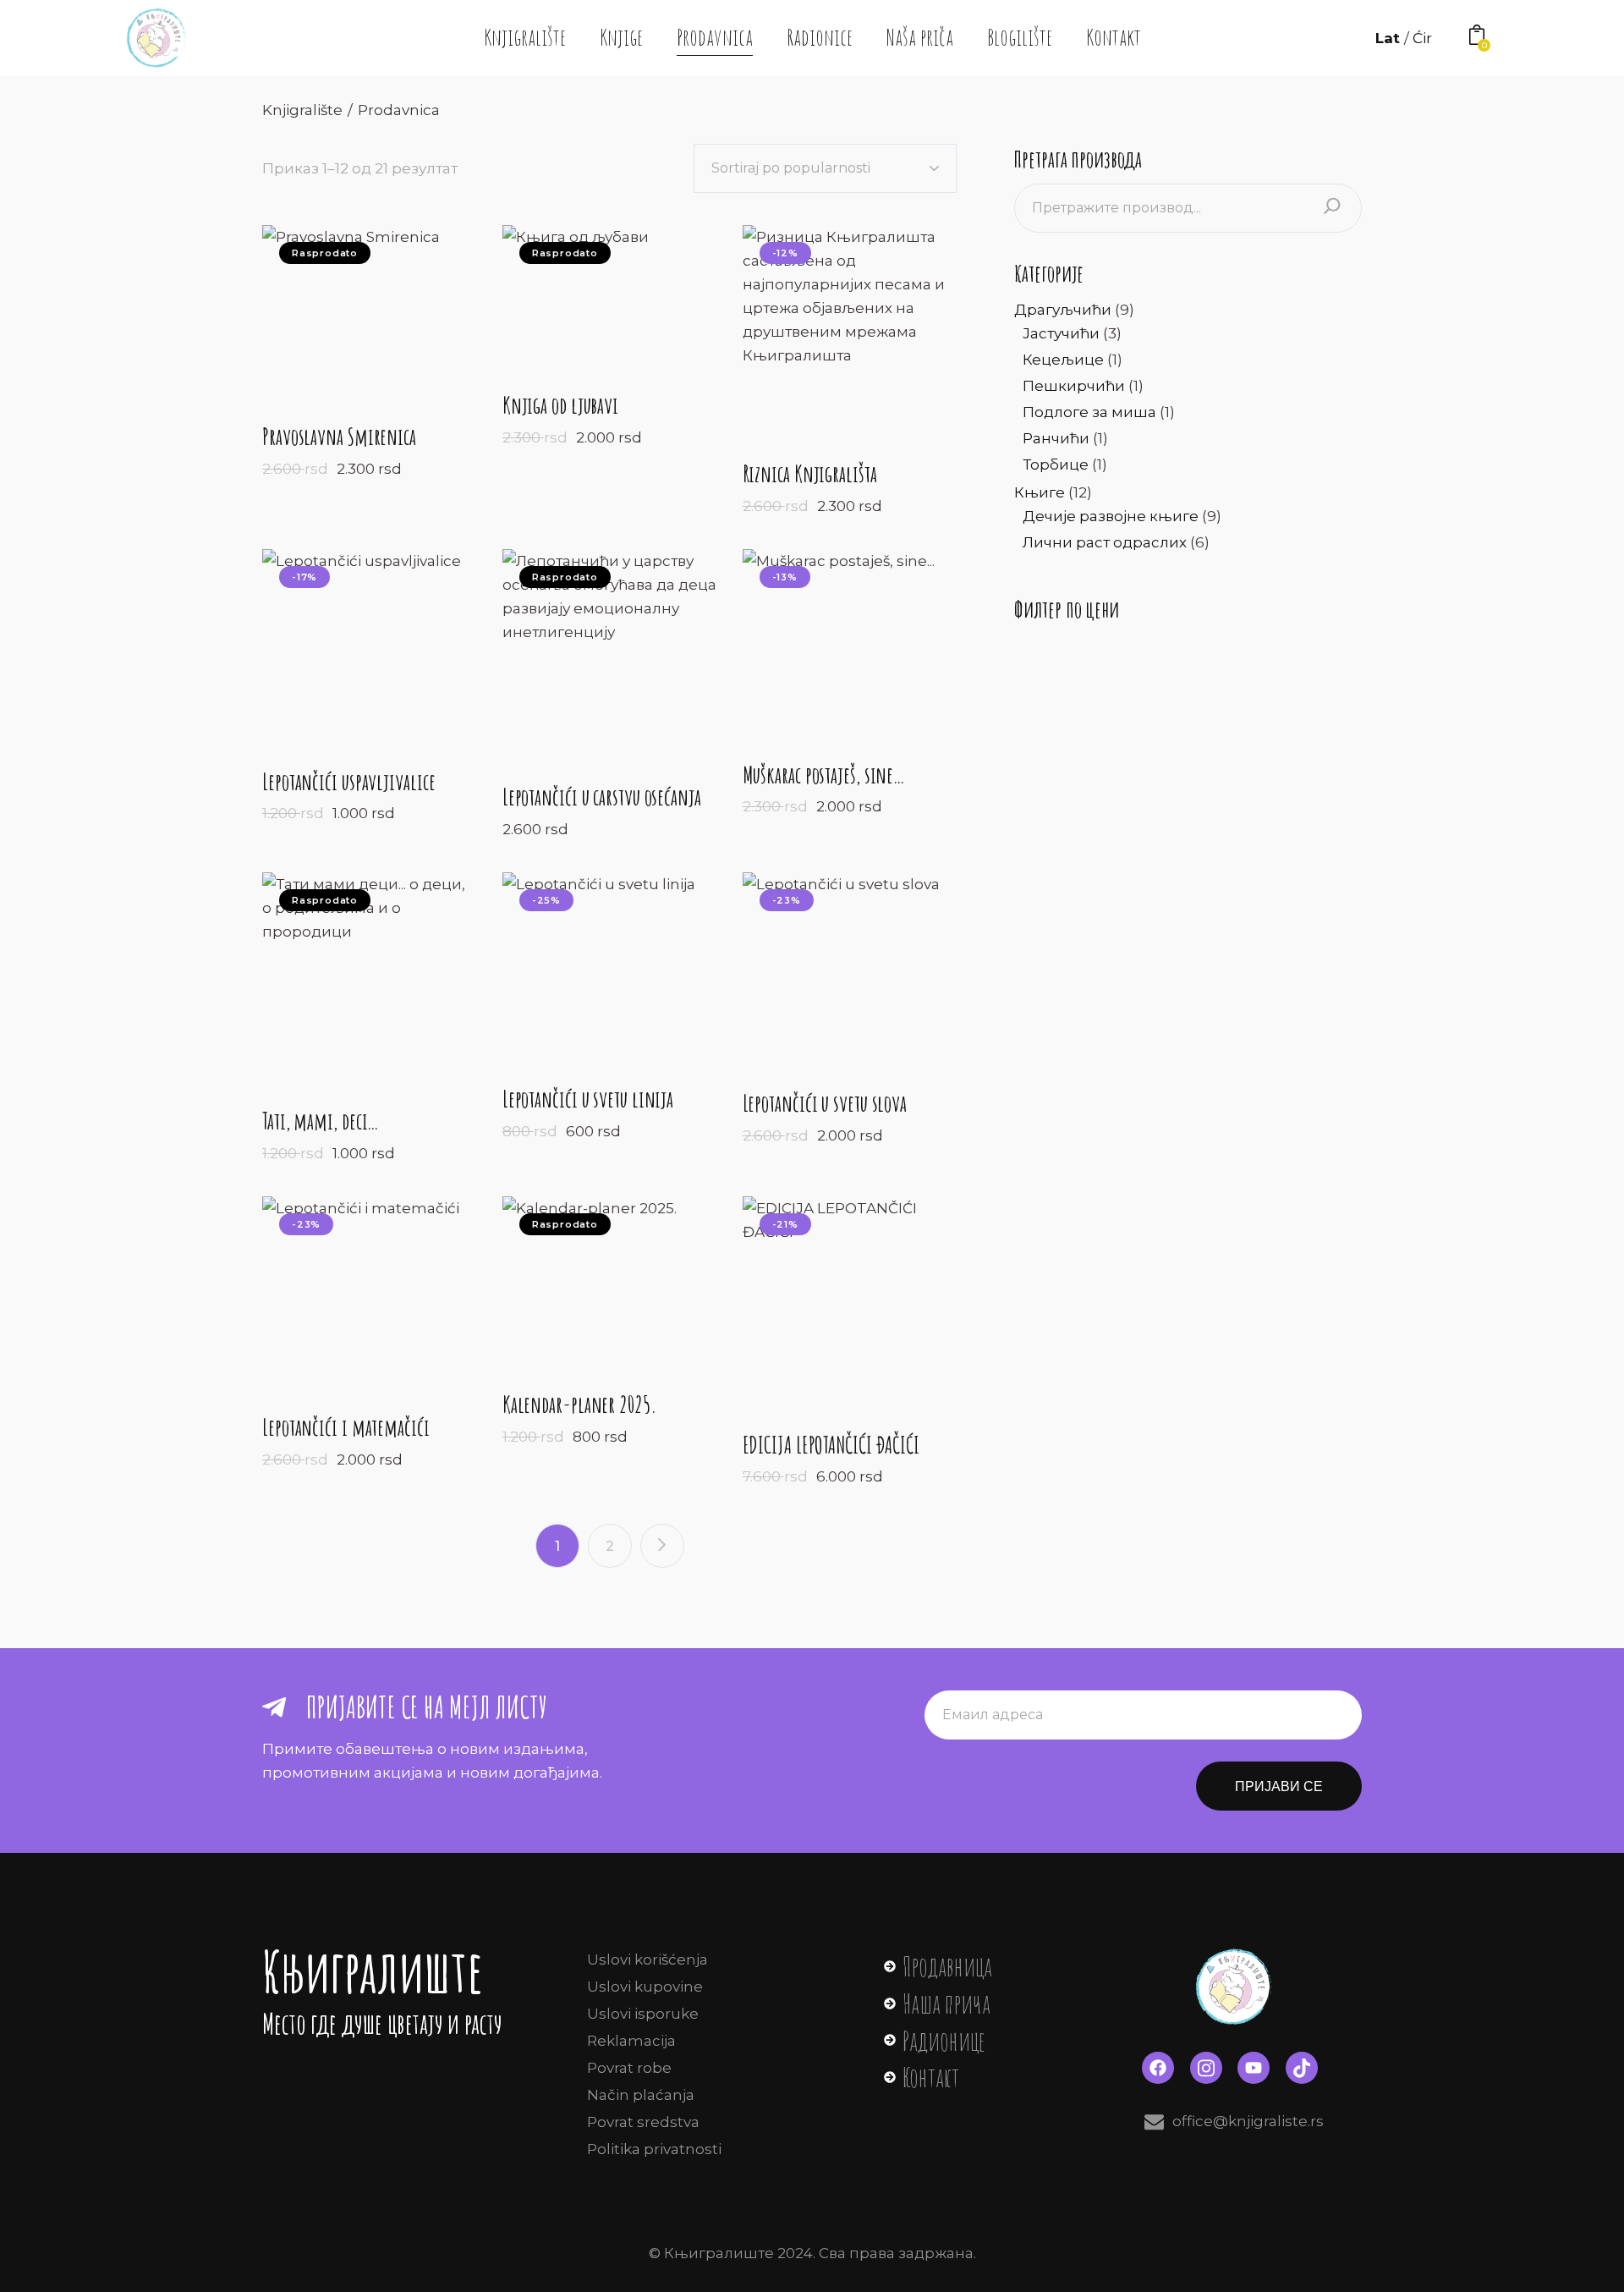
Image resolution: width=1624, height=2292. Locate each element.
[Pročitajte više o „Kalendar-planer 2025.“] (590, 1283)
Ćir (1422, 38)
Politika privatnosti (654, 2149)
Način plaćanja (641, 2095)
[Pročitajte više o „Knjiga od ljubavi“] (575, 299)
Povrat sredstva (643, 2122)
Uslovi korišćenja (647, 1959)
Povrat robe (629, 2068)
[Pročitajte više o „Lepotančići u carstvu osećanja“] (610, 656)
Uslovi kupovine (645, 1987)
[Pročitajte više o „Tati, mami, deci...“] (370, 980)
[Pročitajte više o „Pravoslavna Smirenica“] (351, 314)
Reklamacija (631, 2041)
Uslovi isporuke (643, 2014)
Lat (1390, 38)
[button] (824, 333)
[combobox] (825, 168)
